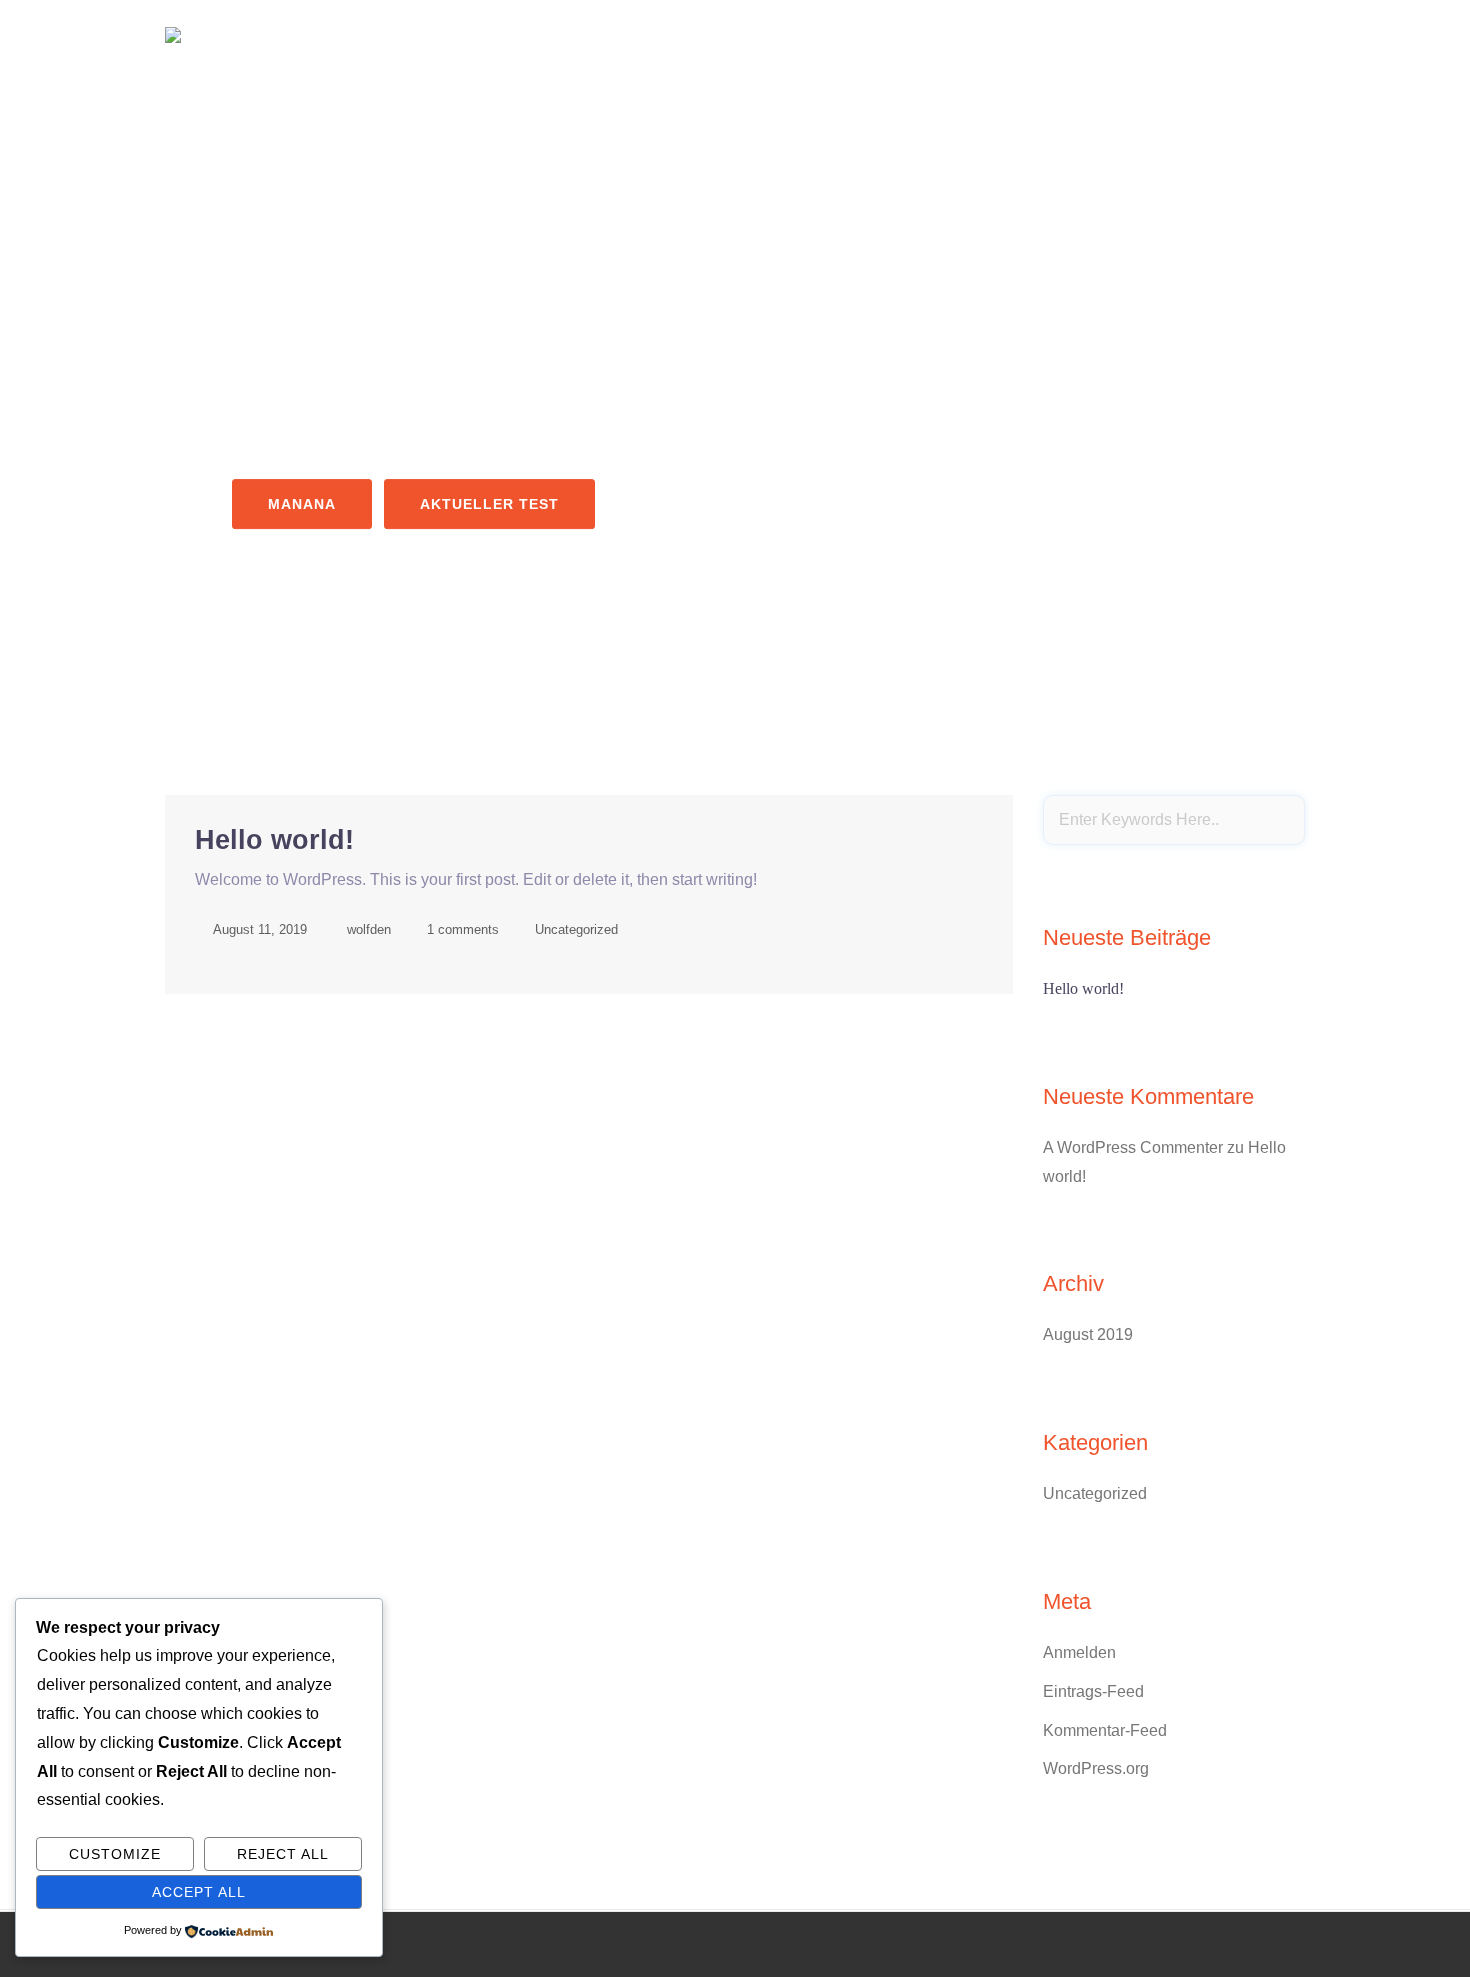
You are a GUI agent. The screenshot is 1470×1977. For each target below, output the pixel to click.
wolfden (369, 929)
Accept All (199, 1892)
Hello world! (274, 840)
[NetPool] (173, 33)
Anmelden (1079, 1652)
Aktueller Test (489, 504)
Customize (115, 1854)
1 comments (463, 929)
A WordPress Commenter (1133, 1147)
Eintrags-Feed (1093, 1691)
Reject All (283, 1854)
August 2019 (1088, 1334)
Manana (302, 504)
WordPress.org (1096, 1768)
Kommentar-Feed (1105, 1730)
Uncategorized (576, 929)
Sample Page (1248, 34)
